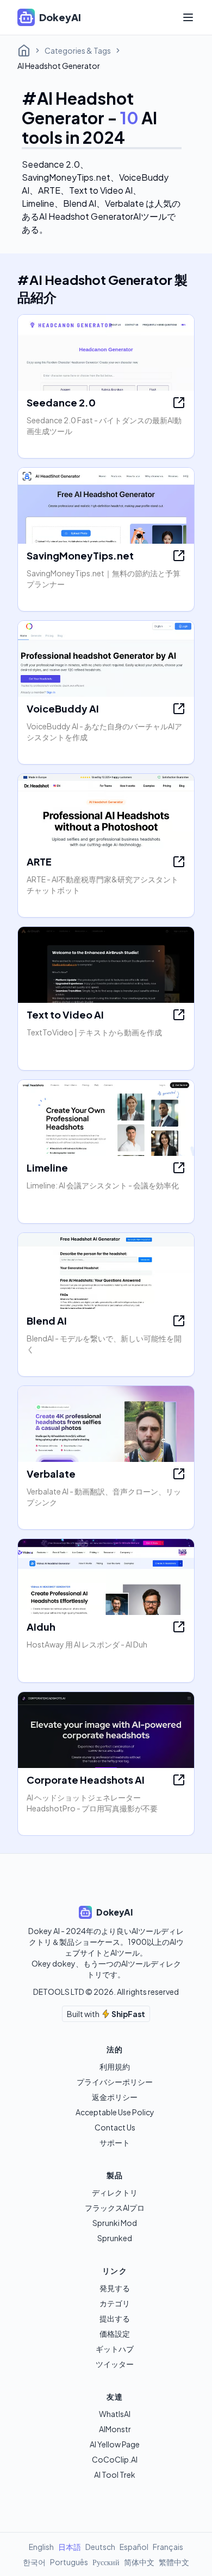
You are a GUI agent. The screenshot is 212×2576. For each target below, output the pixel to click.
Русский (106, 2562)
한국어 (34, 2562)
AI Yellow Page (115, 2444)
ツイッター (115, 2364)
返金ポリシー (115, 2097)
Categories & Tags (78, 50)
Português (69, 2562)
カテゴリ (115, 2303)
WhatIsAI (115, 2414)
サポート (115, 2142)
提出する (115, 2318)
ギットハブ (115, 2349)
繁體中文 (174, 2562)
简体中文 (139, 2562)
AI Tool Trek (115, 2475)
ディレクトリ (115, 2192)
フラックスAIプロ (115, 2208)
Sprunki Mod (115, 2223)
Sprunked (115, 2238)
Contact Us (115, 2127)
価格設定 (115, 2333)
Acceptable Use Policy (115, 2112)
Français (168, 2547)
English (41, 2547)
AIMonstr (115, 2429)
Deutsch (100, 2547)
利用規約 (115, 2066)
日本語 (70, 2547)
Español (134, 2547)
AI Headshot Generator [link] (59, 66)
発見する (115, 2288)
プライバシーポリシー (115, 2082)
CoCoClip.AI (115, 2459)
